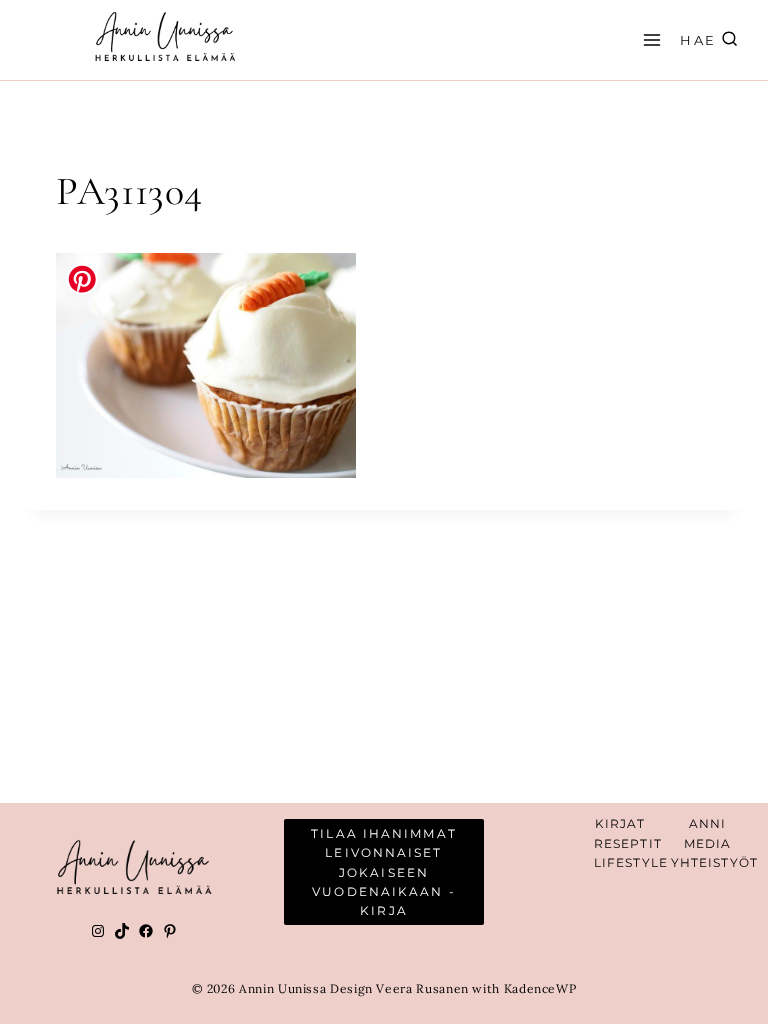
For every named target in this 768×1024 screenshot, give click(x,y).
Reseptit (628, 843)
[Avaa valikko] (649, 39)
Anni (707, 823)
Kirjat (620, 823)
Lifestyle (631, 862)
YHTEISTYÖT (714, 862)
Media (708, 843)
